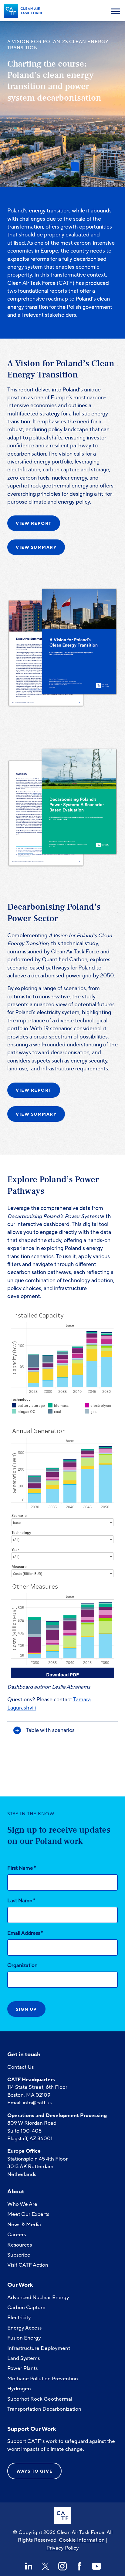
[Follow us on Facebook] (79, 2566)
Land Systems (24, 2358)
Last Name (21, 1900)
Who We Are (22, 2204)
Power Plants (22, 2368)
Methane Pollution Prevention (43, 2379)
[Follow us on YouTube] (96, 2566)
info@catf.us (37, 2103)
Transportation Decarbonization (44, 2409)
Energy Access (24, 2328)
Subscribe (19, 2255)
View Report (34, 523)
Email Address (25, 1933)
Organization (22, 1965)
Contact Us (20, 2067)
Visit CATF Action (28, 2265)
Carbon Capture (26, 2307)
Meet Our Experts (28, 2214)
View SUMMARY (36, 1114)
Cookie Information (82, 2540)
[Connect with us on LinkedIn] (29, 2566)
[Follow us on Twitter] (46, 2566)
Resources (20, 2245)
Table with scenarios (50, 1730)
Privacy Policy (63, 2548)
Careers (17, 2235)
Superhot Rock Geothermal (40, 2399)
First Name (22, 1868)
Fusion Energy (24, 2338)
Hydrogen (19, 2389)
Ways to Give (34, 2471)
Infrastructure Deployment (39, 2348)
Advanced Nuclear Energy (38, 2297)
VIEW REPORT (34, 1090)
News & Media (24, 2225)
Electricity (19, 2318)
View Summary (36, 548)
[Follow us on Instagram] (62, 2566)
